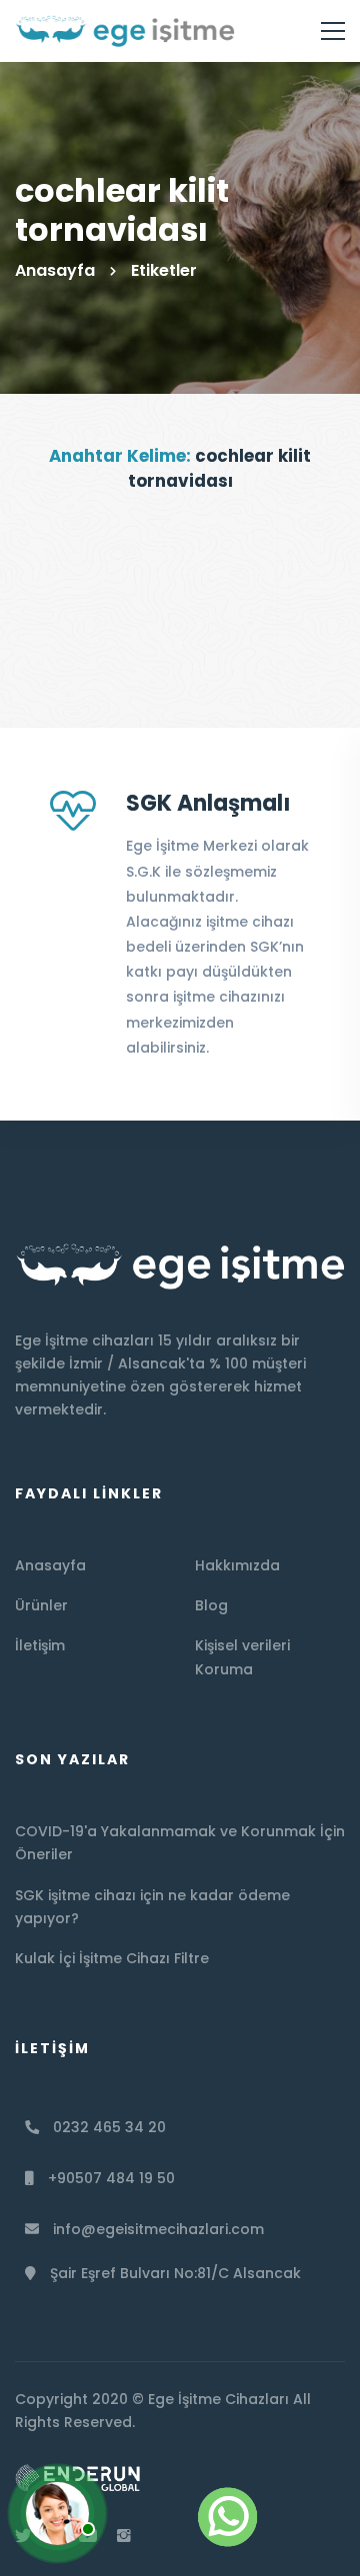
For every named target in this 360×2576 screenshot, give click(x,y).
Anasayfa (55, 270)
